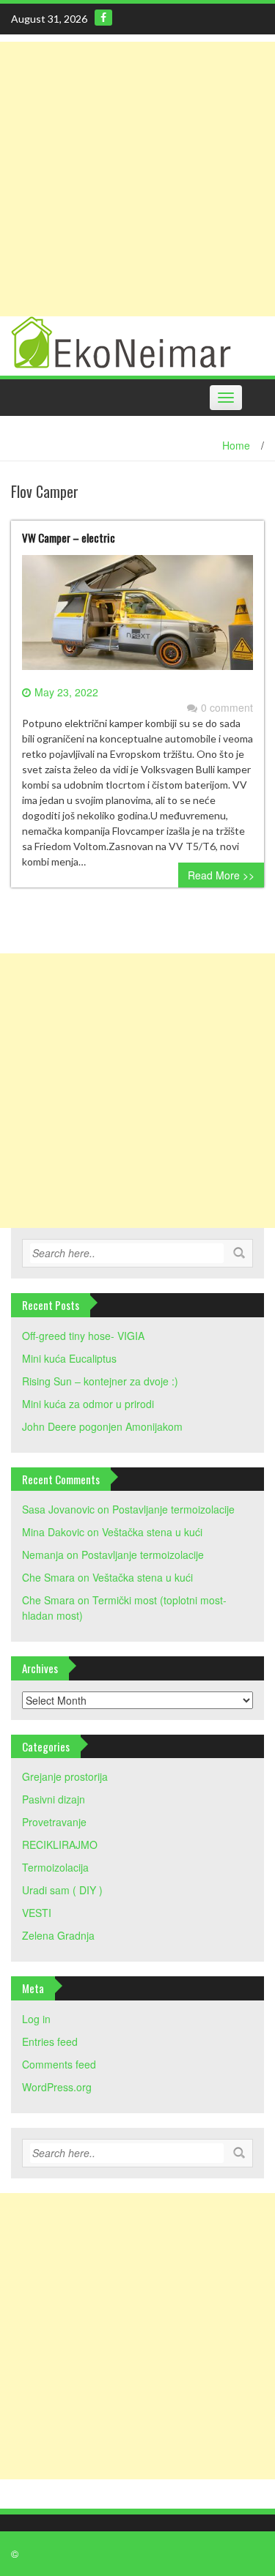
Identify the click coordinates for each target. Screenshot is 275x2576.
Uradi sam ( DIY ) (62, 1890)
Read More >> (221, 875)
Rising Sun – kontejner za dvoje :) (100, 1381)
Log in (36, 2019)
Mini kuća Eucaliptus (69, 1358)
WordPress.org (57, 2087)
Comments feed (59, 2064)
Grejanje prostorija (65, 1776)
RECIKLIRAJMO (60, 1844)
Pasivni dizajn (54, 1799)
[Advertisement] (137, 179)
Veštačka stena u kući (152, 1532)
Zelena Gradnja (58, 1935)
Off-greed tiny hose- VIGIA (83, 1336)
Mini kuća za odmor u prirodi (88, 1404)
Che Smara (48, 1577)
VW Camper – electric (69, 537)
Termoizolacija (55, 1867)
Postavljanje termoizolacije (173, 1509)
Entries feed (50, 2041)
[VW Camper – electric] (137, 618)
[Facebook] (103, 18)
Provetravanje (54, 1822)
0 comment (227, 707)
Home (236, 445)
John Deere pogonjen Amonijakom (102, 1426)
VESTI (37, 1913)
